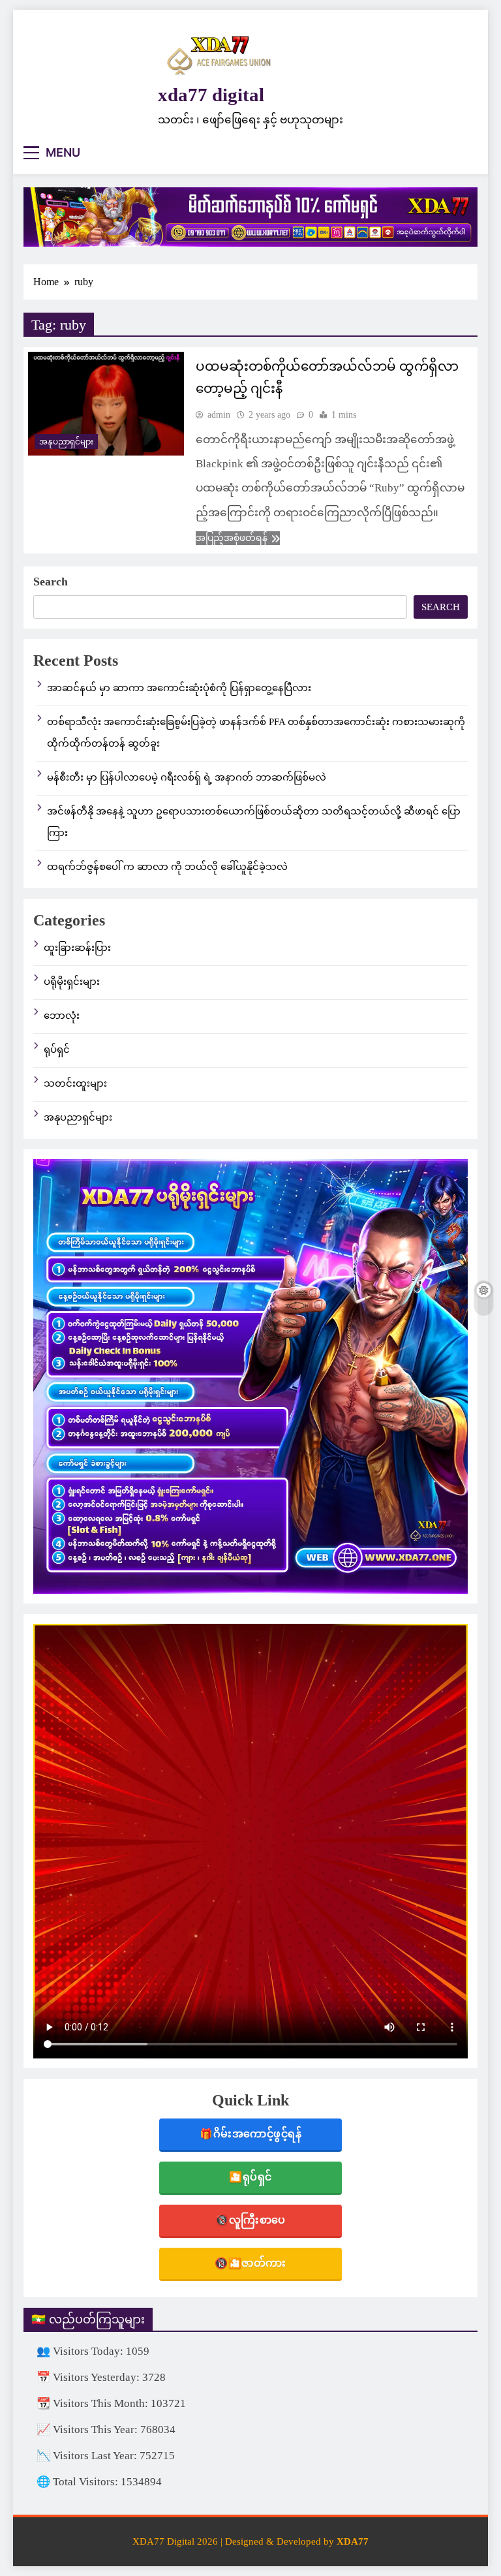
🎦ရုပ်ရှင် (250, 2177)
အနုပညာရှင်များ (66, 442)
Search (51, 582)
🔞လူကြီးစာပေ (250, 2220)
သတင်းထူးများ (75, 1083)
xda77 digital (211, 95)
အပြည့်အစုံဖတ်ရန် (232, 538)
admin (219, 415)
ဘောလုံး (62, 1016)
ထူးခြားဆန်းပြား (77, 948)
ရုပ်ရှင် (57, 1049)
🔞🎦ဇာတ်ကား (250, 2263)
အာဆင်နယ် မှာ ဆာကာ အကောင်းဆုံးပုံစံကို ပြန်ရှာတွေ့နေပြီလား (179, 688)
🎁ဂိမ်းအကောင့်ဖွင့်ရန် (250, 2134)
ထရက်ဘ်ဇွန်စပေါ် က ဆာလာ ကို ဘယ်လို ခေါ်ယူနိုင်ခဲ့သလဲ (167, 867)
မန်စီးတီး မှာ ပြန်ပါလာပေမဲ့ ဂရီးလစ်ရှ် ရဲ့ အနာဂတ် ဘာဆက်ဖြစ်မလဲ (187, 777)
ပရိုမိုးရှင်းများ (72, 982)
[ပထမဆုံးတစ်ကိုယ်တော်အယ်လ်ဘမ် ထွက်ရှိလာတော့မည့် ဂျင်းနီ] (106, 404)
